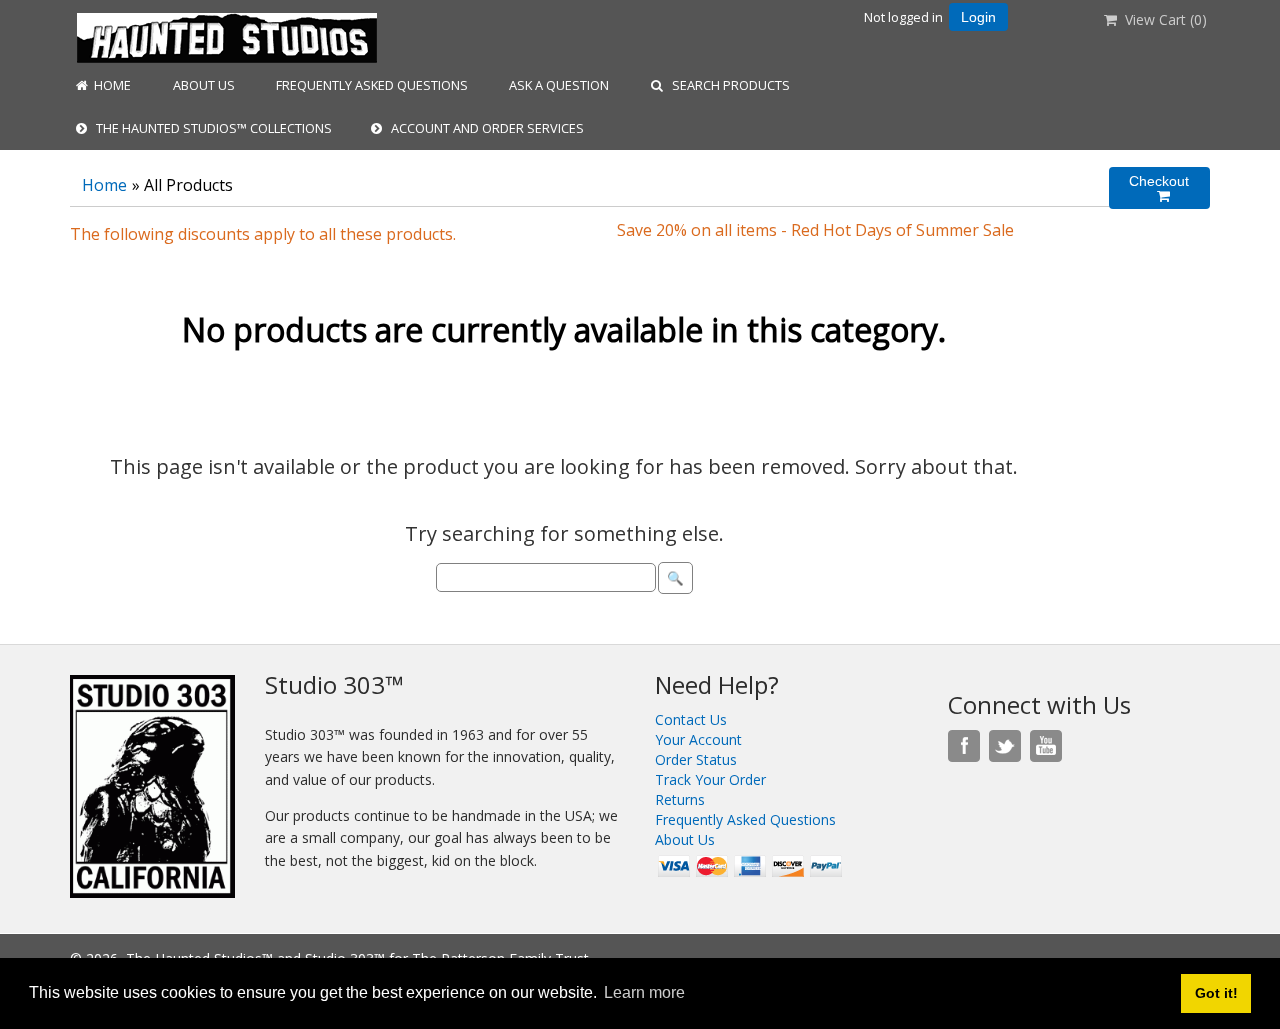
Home (109, 85)
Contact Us (691, 719)
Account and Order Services (483, 128)
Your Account (698, 739)
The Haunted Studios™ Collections (209, 128)
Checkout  (1159, 188)
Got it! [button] (1216, 993)
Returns (680, 799)
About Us (202, 85)
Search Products (726, 85)
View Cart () (1162, 19)
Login (978, 17)
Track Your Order (710, 779)
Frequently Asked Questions (370, 85)
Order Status (696, 759)
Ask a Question (557, 85)
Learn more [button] (644, 992)
